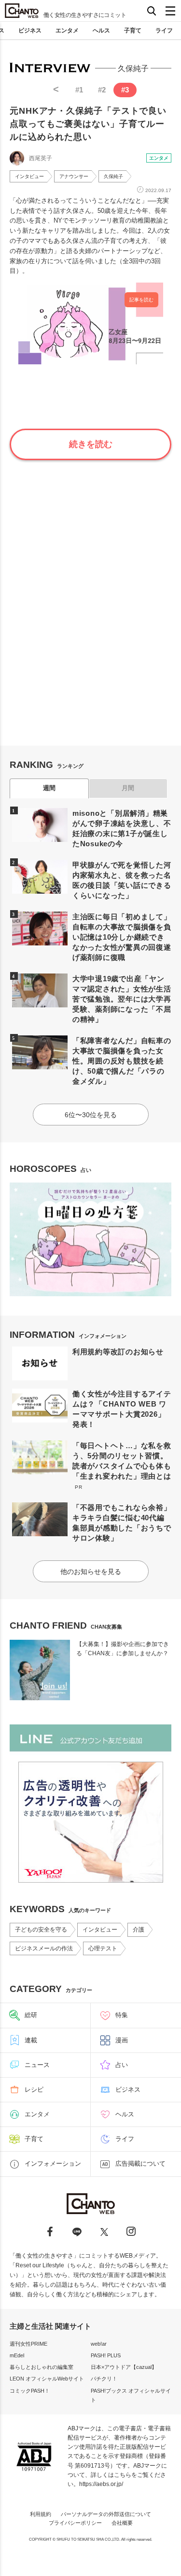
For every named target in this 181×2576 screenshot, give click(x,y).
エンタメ (67, 30)
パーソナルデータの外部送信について (106, 2514)
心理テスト (103, 1948)
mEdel (17, 2355)
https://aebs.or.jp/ (101, 2484)
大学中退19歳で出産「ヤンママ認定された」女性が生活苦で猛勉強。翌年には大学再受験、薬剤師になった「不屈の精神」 (122, 999)
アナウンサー (74, 176)
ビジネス (30, 30)
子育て (133, 30)
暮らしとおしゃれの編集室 (42, 2367)
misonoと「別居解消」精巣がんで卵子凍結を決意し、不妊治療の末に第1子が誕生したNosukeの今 (122, 828)
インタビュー (29, 176)
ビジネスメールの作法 (44, 1948)
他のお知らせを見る (91, 1572)
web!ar (99, 2344)
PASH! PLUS (106, 2355)
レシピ (34, 2089)
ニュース (37, 2065)
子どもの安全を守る (41, 1930)
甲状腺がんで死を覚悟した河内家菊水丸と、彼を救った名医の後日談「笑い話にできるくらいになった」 (122, 880)
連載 (31, 2040)
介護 (139, 1930)
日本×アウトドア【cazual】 (124, 2367)
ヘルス (101, 30)
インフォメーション (53, 2164)
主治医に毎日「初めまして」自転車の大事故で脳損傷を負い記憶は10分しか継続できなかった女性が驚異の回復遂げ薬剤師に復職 (122, 937)
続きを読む (91, 444)
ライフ (164, 30)
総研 (31, 2015)
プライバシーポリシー (75, 2523)
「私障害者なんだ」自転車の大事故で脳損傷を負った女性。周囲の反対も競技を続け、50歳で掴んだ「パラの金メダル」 (122, 1061)
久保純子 (113, 176)
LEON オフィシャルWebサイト (47, 2379)
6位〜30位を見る (91, 1115)
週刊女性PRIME (28, 2344)
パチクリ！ (104, 2379)
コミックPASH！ (30, 2391)
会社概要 (122, 2523)
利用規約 (41, 2514)
